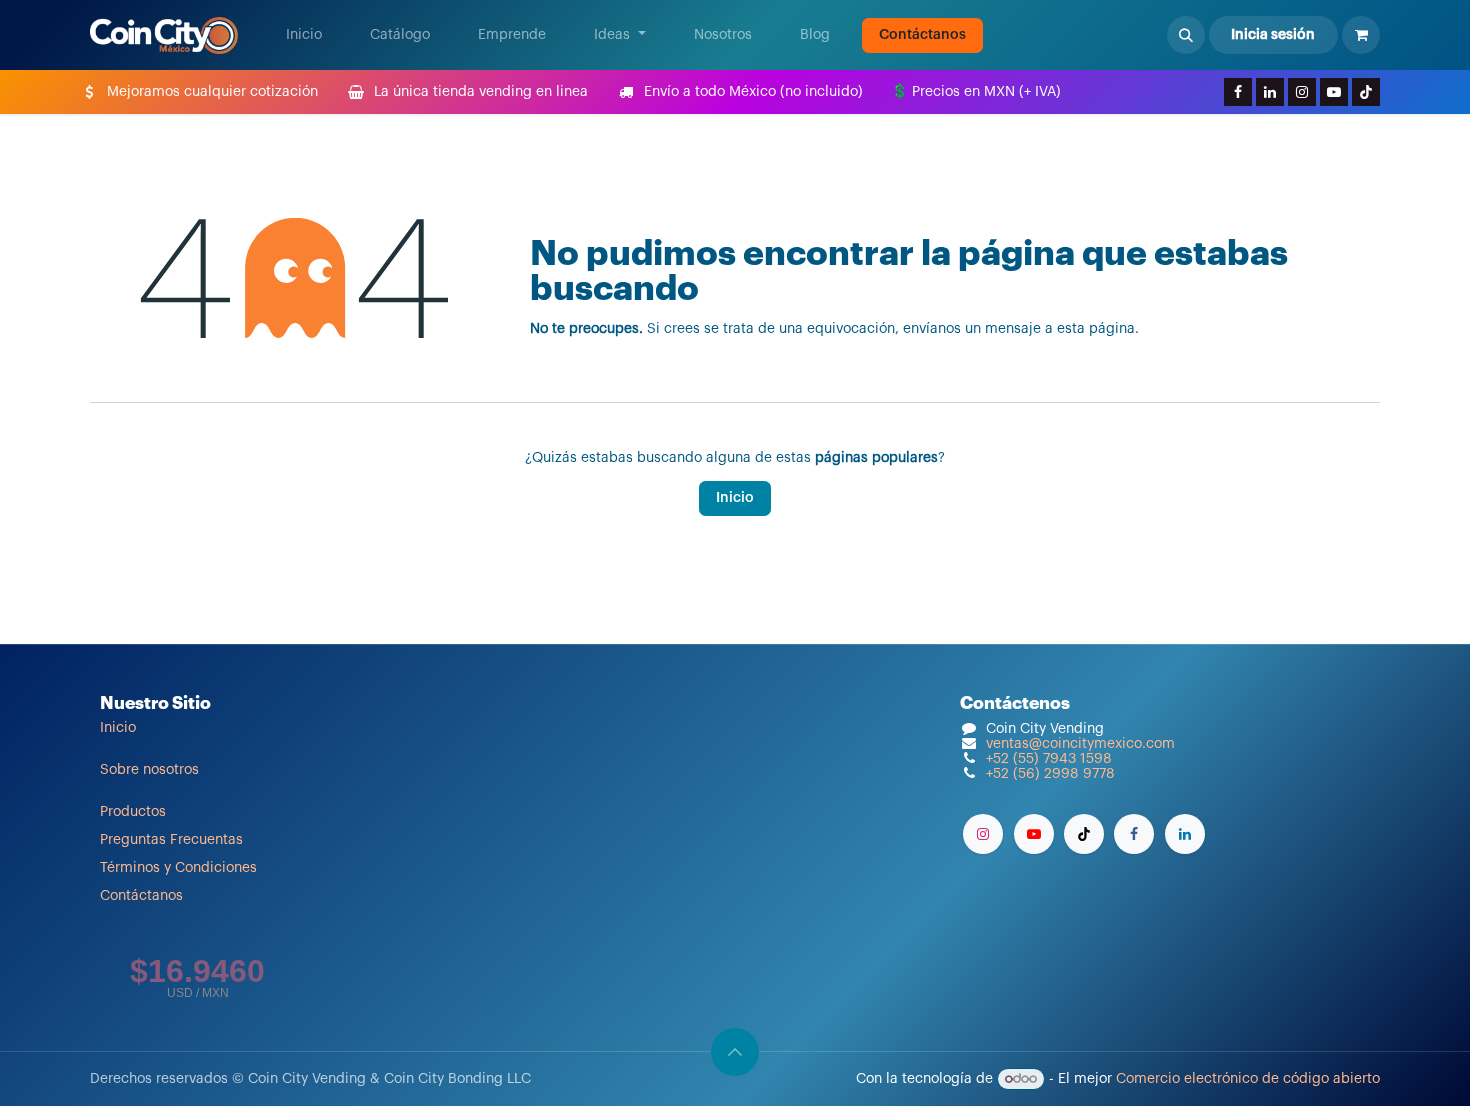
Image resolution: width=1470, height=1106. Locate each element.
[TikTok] (1366, 92)
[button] (1186, 35)
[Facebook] (1238, 92)
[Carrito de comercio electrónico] (1361, 35)
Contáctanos (922, 35)
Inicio (735, 498)
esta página (1096, 329)
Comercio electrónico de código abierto (1248, 1079)
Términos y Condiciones (178, 868)
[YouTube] (1334, 92)
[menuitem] (304, 35)
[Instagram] (1302, 92)
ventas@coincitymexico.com (1080, 744)
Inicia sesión (1273, 35)
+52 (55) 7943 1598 (1049, 759)
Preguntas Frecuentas (171, 840)
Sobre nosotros (149, 770)
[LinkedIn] (1270, 92)
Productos (133, 812)
